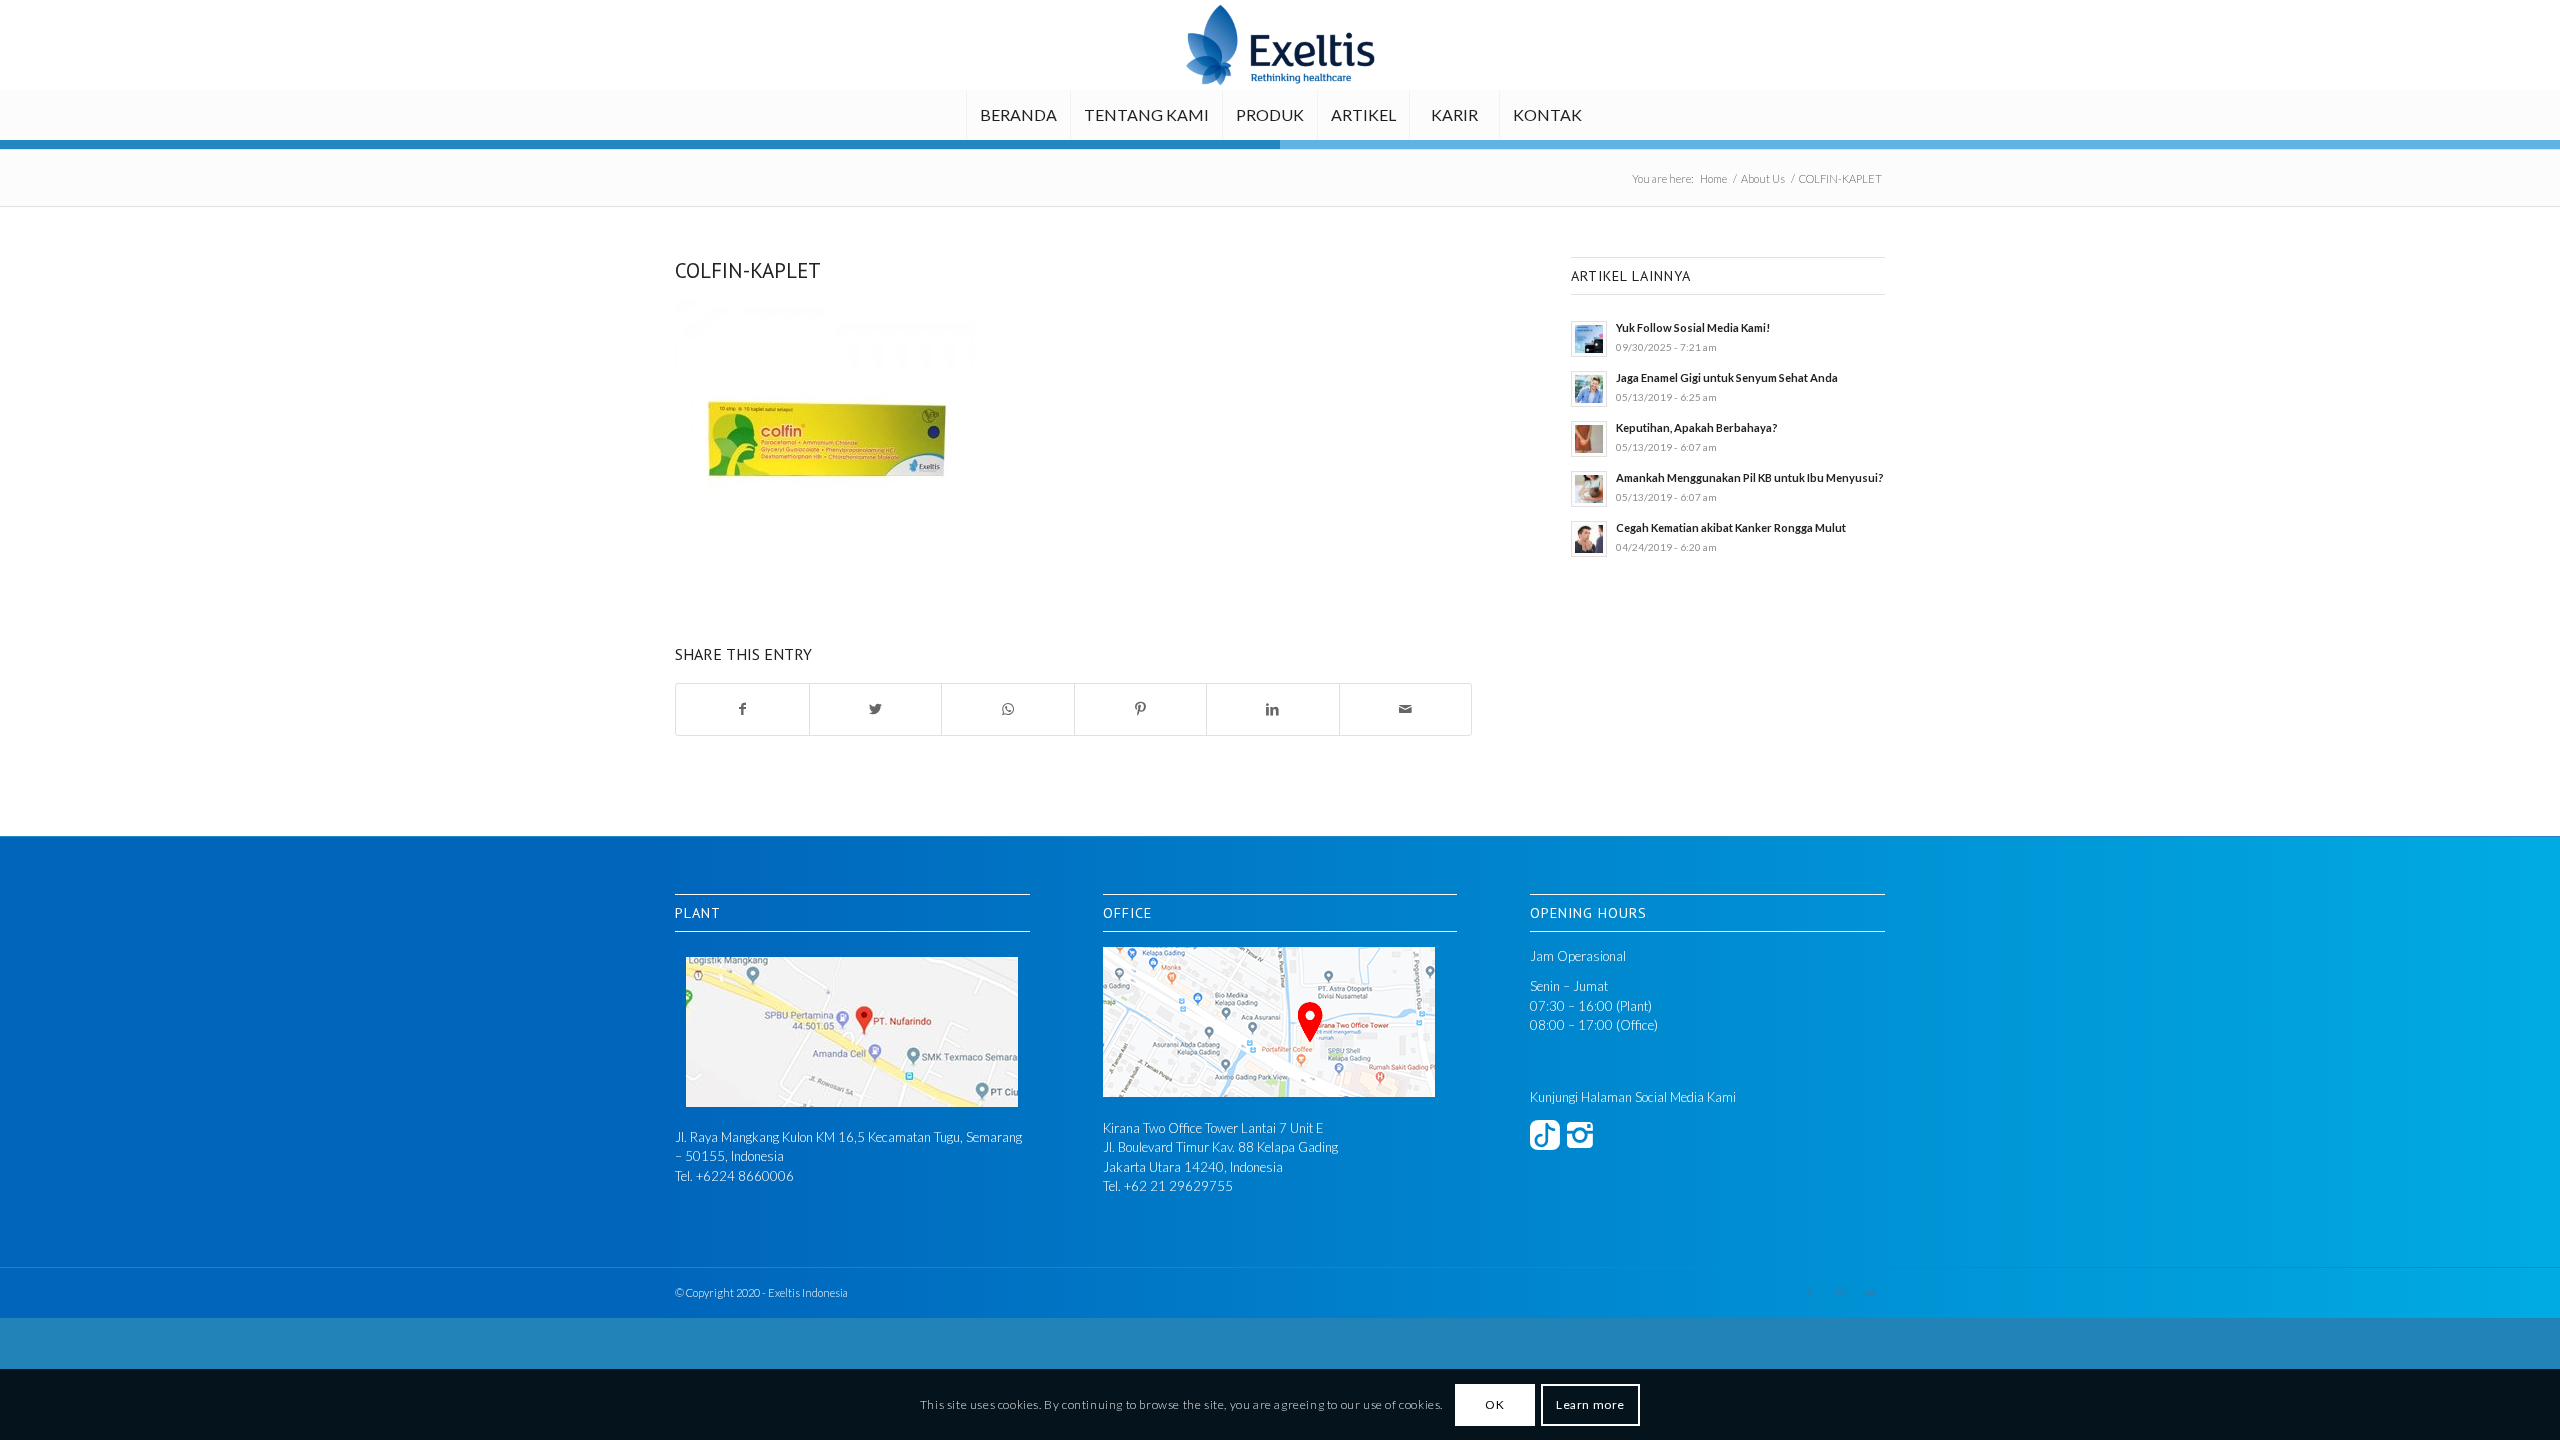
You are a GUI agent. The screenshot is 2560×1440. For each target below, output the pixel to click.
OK (1494, 1404)
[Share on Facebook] (742, 709)
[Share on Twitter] (876, 709)
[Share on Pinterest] (1141, 709)
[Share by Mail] (1406, 709)
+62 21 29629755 (1178, 1186)
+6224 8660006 (745, 1176)
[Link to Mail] (1870, 1293)
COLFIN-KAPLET (748, 270)
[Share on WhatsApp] (1008, 709)
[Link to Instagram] (1840, 1293)
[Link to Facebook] (1810, 1293)
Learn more (1590, 1404)
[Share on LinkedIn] (1273, 709)
